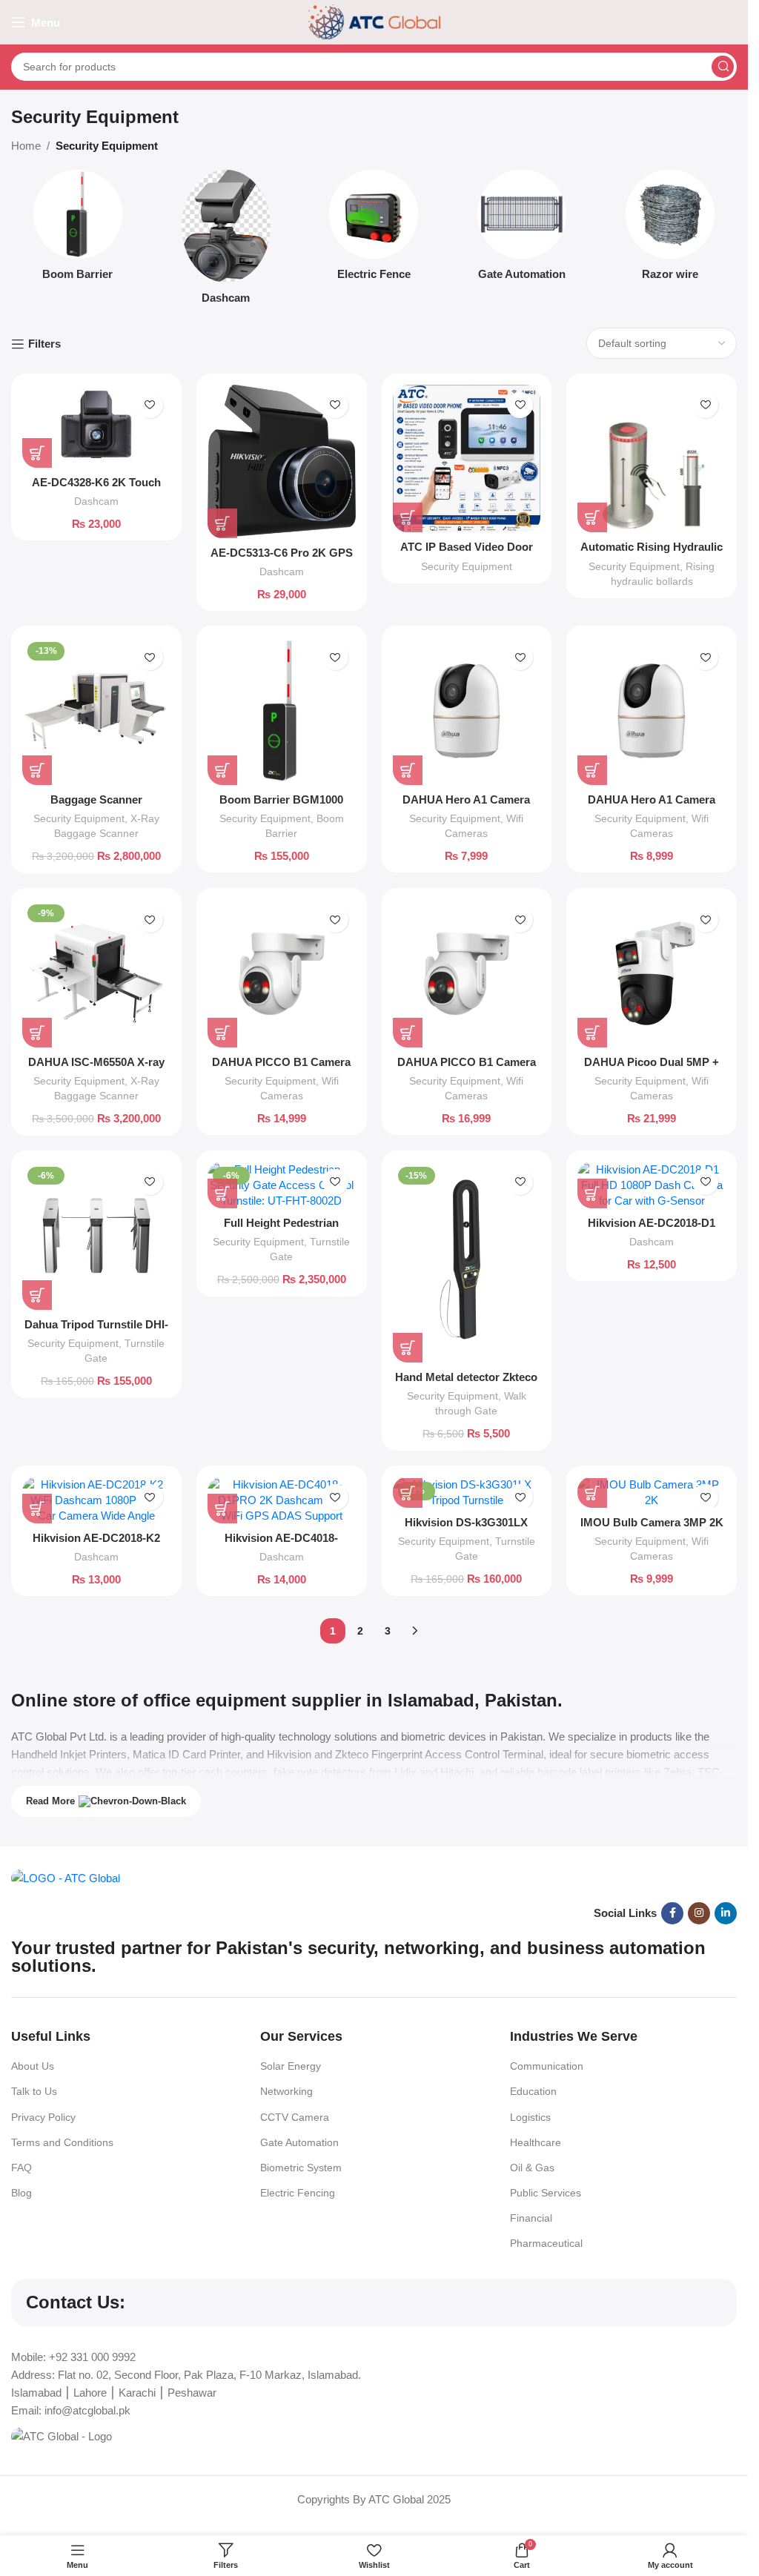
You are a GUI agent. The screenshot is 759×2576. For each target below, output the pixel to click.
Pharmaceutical (546, 2243)
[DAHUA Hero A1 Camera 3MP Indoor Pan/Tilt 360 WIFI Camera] (467, 711)
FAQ (21, 2168)
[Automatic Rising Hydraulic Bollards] (652, 459)
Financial (531, 2218)
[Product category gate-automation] (522, 229)
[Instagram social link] (699, 1913)
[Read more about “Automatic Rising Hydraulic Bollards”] (592, 517)
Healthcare (536, 2142)
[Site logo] (374, 21)
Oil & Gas (532, 2168)
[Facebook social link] (672, 1913)
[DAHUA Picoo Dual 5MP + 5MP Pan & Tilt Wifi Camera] (652, 973)
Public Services (546, 2193)
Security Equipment (467, 566)
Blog (21, 2193)
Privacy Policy (43, 2117)
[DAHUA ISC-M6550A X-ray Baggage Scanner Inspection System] (96, 973)
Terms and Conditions (62, 2142)
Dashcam (96, 501)
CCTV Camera (295, 2117)
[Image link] (66, 1877)
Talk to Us (34, 2091)
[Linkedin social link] (726, 1913)
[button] (37, 453)
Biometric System (301, 2168)
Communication (547, 2066)
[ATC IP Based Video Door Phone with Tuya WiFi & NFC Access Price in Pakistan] (467, 459)
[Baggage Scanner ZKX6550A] (96, 711)
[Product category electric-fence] (374, 229)
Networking (286, 2091)
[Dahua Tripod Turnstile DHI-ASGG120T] (96, 1236)
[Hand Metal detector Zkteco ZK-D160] (467, 1262)
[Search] (723, 67)
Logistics (530, 2117)
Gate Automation (299, 2142)
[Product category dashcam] (226, 241)
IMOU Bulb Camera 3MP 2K (652, 1522)
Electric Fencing (298, 2193)
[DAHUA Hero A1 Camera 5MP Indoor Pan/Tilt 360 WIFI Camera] (652, 711)
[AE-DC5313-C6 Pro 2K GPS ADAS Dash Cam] (282, 461)
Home (26, 146)
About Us (33, 2066)
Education (533, 2091)
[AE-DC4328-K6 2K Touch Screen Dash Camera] (96, 426)
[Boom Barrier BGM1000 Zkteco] (282, 711)
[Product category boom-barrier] (78, 229)
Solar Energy (291, 2066)
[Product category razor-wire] (670, 229)
